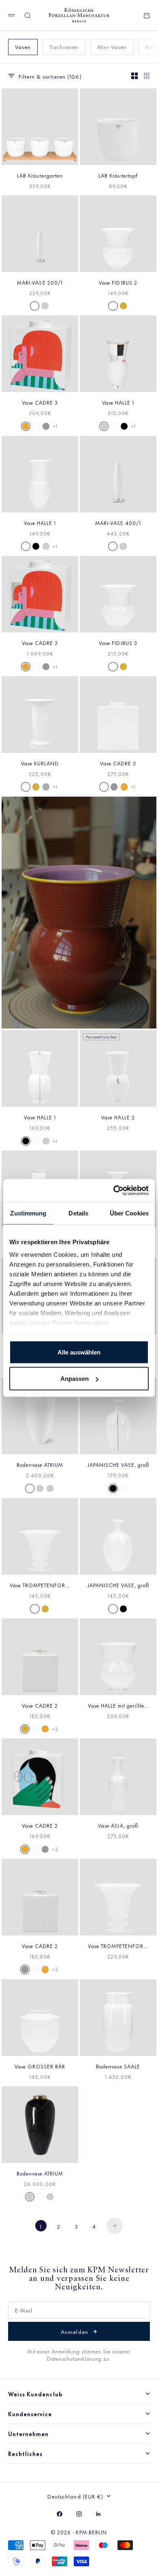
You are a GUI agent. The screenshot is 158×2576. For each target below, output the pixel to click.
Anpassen (75, 1379)
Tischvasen (64, 46)
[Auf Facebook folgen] (60, 2514)
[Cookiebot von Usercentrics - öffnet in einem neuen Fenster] (114, 1191)
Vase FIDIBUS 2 (118, 282)
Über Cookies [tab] (129, 1213)
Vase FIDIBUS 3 (118, 643)
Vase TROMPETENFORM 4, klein (40, 1585)
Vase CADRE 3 (40, 402)
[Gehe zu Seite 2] (115, 2226)
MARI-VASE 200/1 (40, 282)
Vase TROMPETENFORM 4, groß (118, 1946)
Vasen (23, 46)
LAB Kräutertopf (118, 175)
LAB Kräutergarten (40, 175)
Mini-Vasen (112, 46)
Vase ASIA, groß (118, 1825)
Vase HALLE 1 (118, 402)
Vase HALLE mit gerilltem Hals (118, 1705)
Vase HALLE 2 (118, 1117)
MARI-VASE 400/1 (118, 523)
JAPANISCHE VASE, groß (118, 1464)
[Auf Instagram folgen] (79, 2514)
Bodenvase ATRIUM (40, 1464)
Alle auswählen (79, 1352)
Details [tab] (78, 1213)
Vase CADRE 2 (40, 1705)
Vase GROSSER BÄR (40, 2066)
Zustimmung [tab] (28, 1213)
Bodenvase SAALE (118, 2066)
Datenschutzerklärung (75, 2358)
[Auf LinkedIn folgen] (98, 2514)
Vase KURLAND (40, 763)
